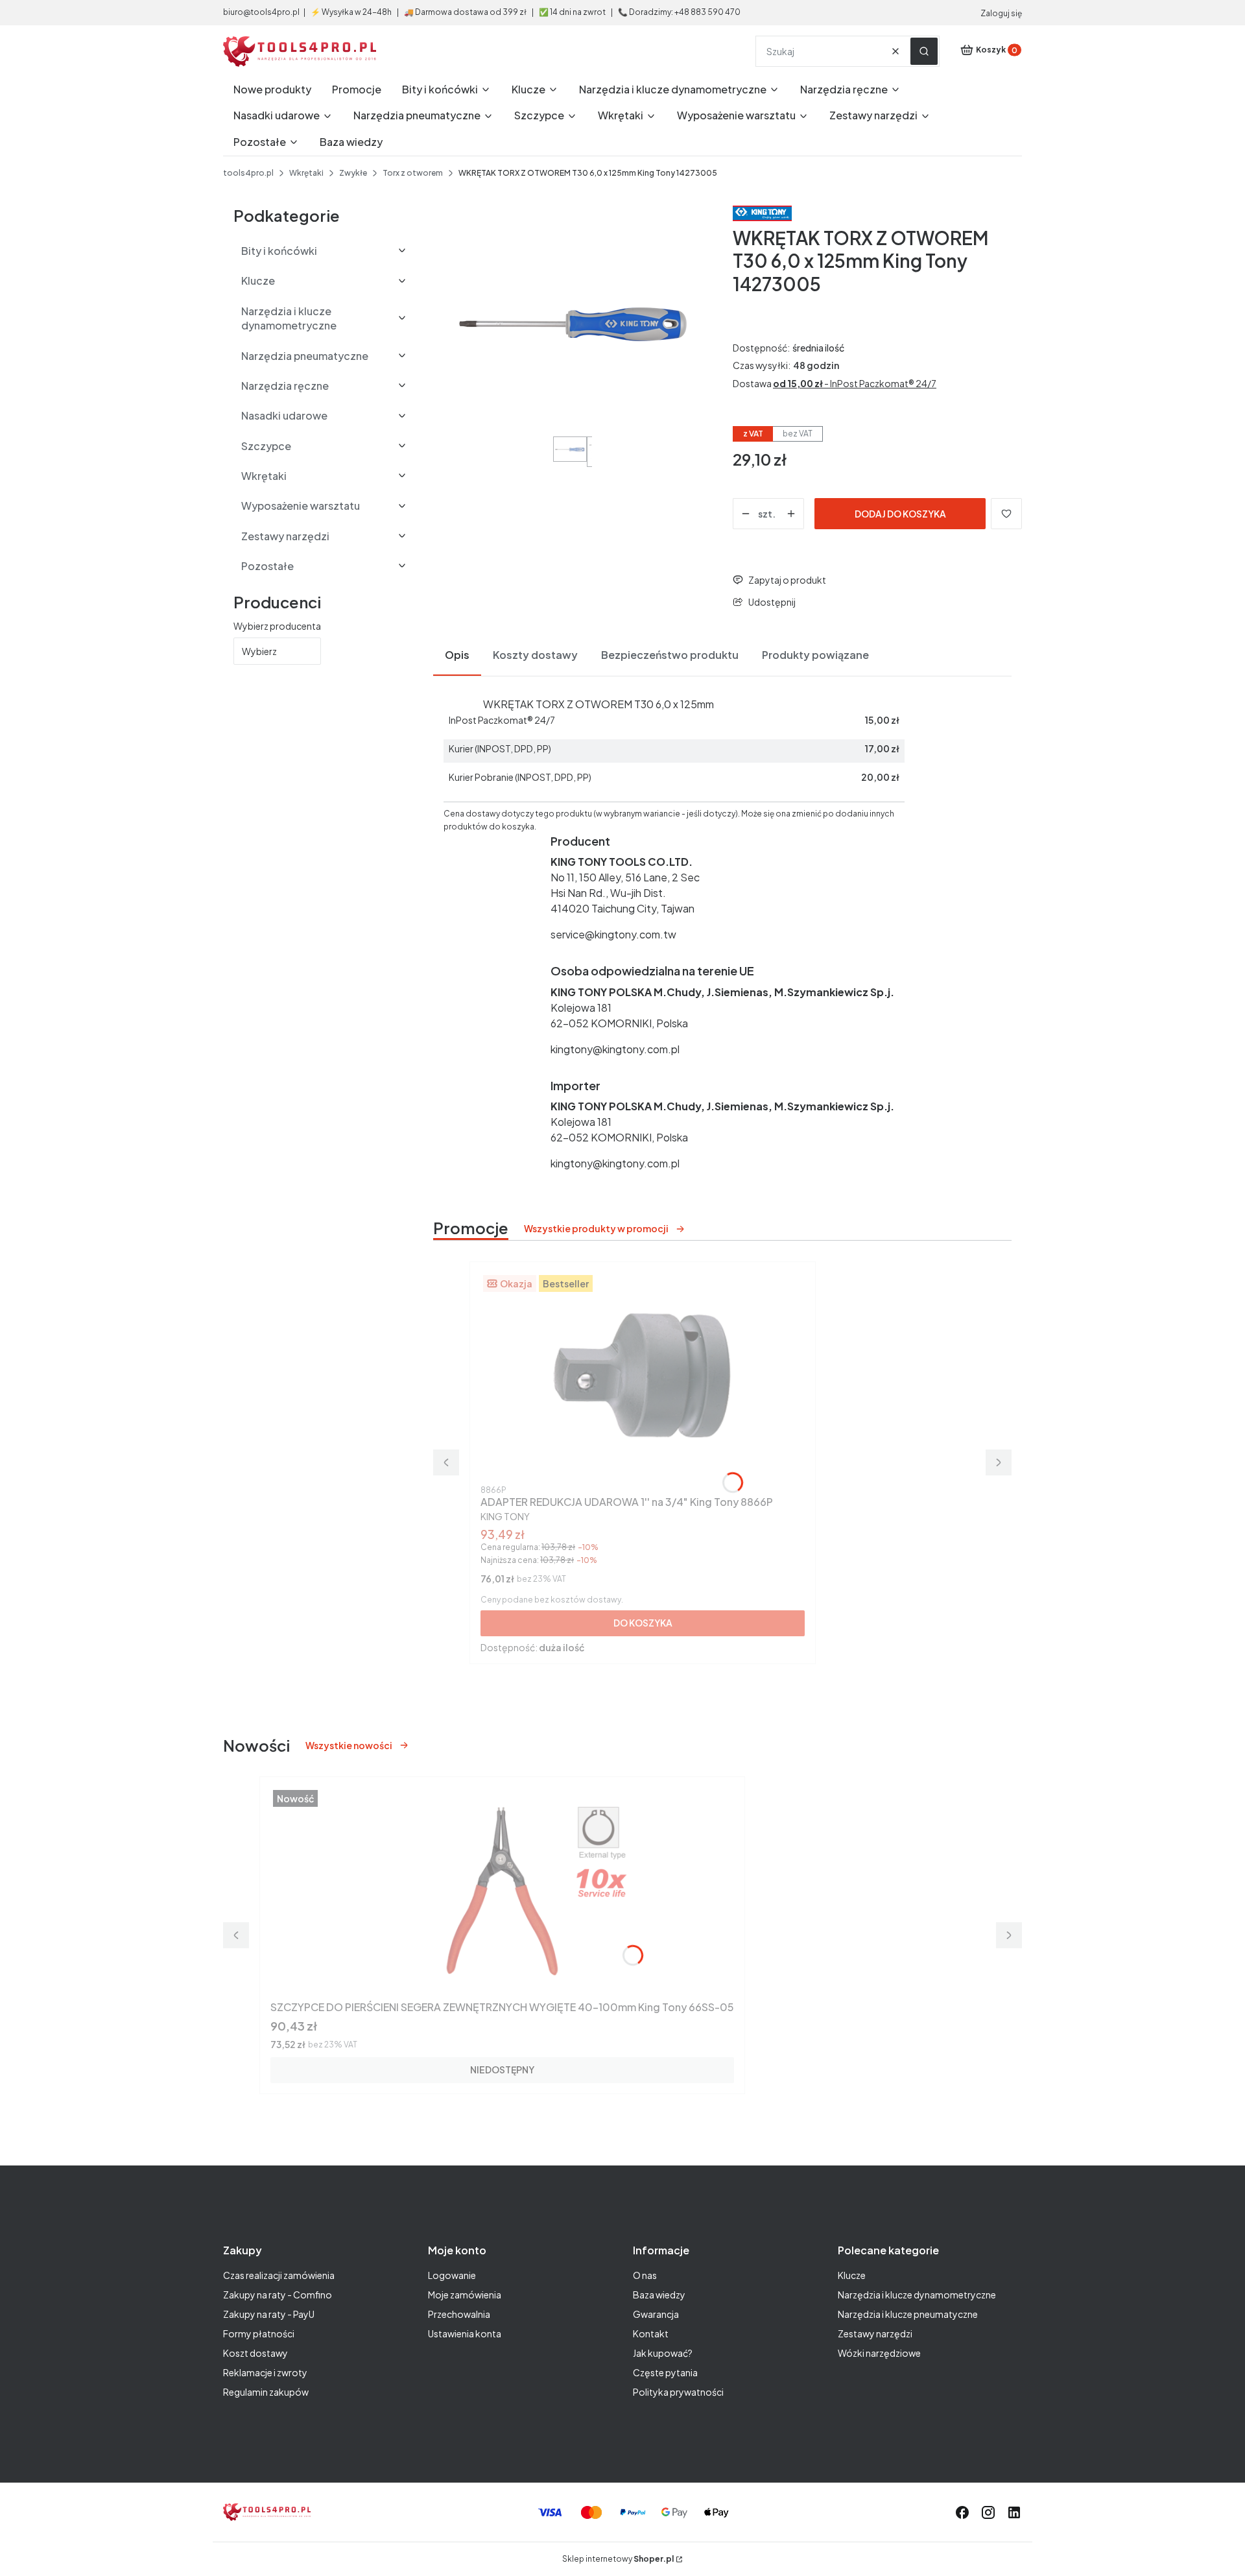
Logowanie (452, 2275)
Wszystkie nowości (349, 1745)
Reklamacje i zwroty (265, 2372)
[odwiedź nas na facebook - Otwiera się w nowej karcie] (962, 2512)
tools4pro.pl (248, 173)
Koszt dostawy (255, 2353)
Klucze (852, 2275)
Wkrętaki (306, 173)
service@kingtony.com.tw (613, 934)
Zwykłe (353, 173)
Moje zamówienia (465, 2295)
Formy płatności (259, 2333)
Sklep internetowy (618, 2559)
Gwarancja (656, 2314)
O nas (645, 2275)
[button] (924, 51)
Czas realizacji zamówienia (279, 2275)
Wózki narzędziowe (879, 2353)
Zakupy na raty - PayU (269, 2314)
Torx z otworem (413, 173)
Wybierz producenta (277, 626)
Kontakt (651, 2333)
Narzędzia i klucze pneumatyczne (908, 2314)
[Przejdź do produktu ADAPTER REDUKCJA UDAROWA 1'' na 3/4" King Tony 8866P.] (643, 1376)
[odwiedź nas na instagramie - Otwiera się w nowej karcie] (988, 2512)
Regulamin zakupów (266, 2392)
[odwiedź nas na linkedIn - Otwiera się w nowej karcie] (1014, 2512)
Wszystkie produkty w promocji (596, 1228)
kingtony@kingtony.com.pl (615, 1049)
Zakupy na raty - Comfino (278, 2295)
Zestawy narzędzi (875, 2333)
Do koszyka (643, 1623)
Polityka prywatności (678, 2392)
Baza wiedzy (659, 2295)
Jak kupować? (663, 2353)
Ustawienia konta (465, 2333)
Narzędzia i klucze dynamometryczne (917, 2295)
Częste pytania (665, 2372)
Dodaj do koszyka (900, 514)
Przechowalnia (459, 2314)
